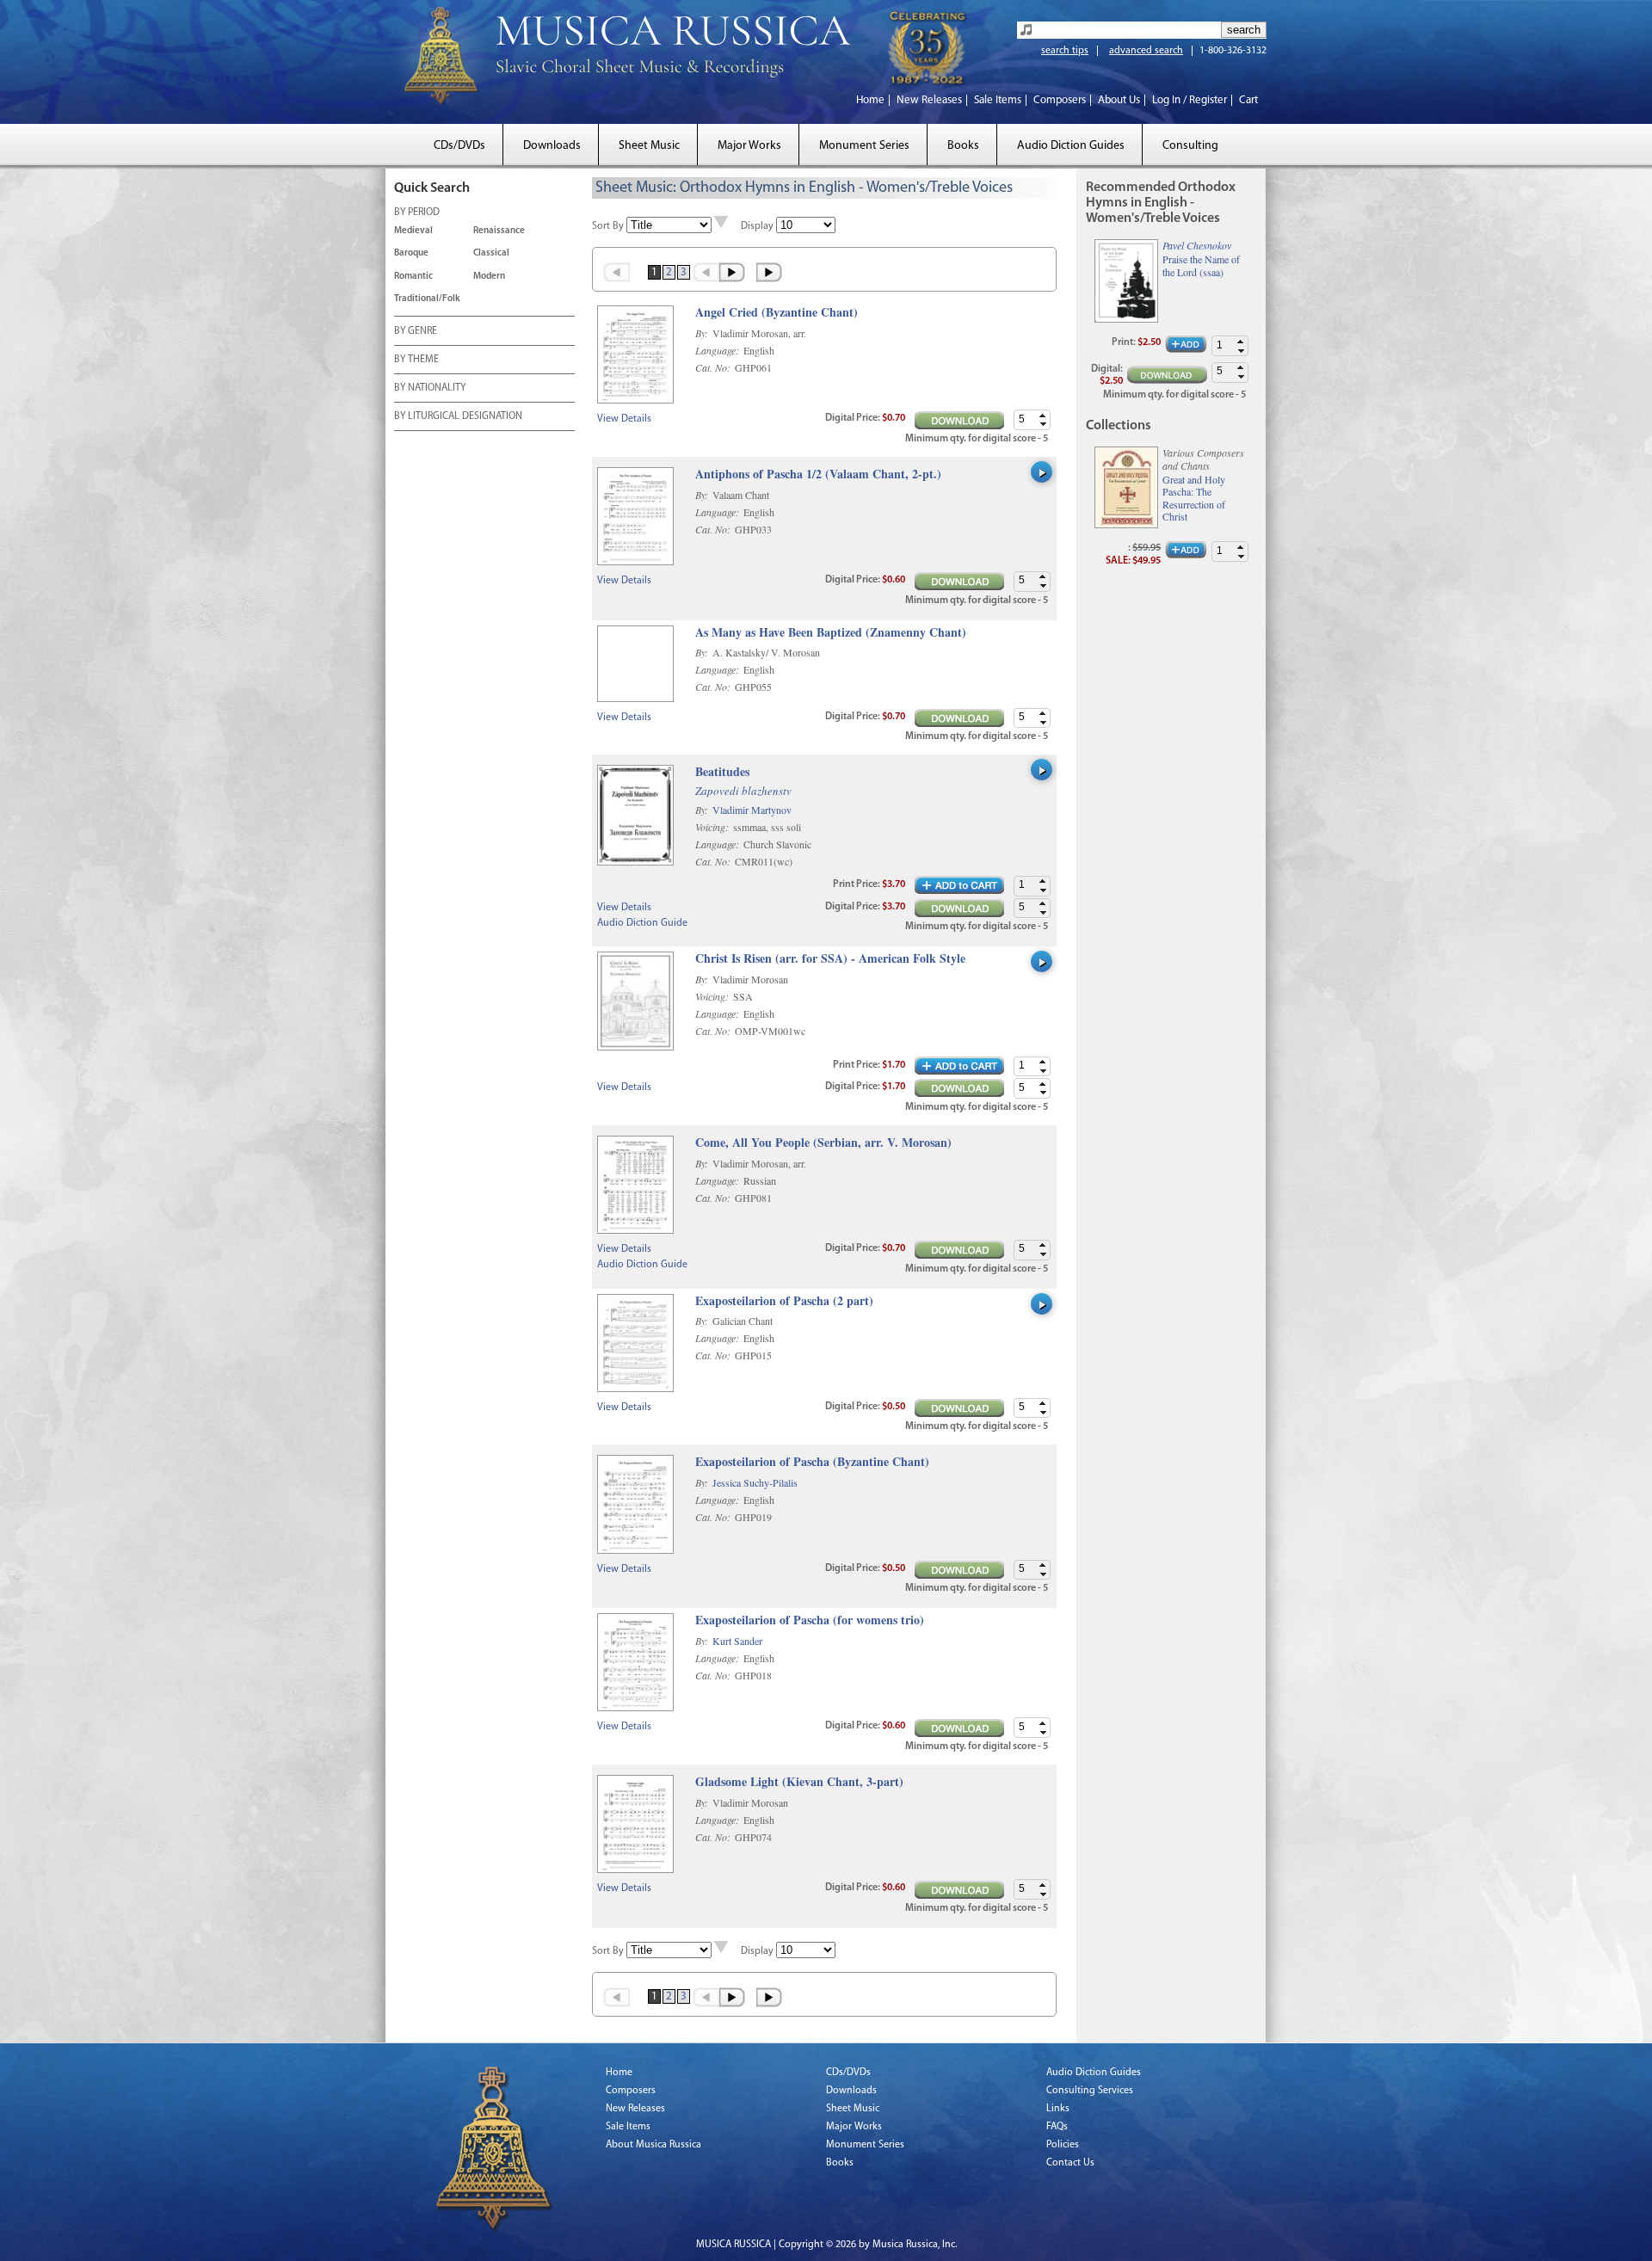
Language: (718, 350)
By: (703, 333)
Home (870, 100)
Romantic (413, 277)
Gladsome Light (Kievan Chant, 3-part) (799, 1782)
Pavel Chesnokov (1197, 245)
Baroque (411, 253)
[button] (1043, 415)
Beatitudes (722, 772)
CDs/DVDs (459, 146)
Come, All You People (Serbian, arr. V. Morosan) (823, 1143)
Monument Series (864, 146)
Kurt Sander (737, 1641)
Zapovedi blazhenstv (743, 791)
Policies (1063, 2145)
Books (963, 146)
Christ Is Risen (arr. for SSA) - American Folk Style (830, 959)
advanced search (1146, 51)
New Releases (929, 100)
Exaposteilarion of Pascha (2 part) (784, 1301)
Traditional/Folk (427, 299)
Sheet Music (649, 146)
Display (757, 226)
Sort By (608, 226)
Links (1058, 2109)
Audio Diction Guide (642, 923)
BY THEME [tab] (416, 360)
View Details (624, 419)
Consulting (1190, 146)
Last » (771, 272)
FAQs (1057, 2127)
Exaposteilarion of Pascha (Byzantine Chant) (812, 1462)
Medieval (413, 231)
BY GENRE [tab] (416, 331)
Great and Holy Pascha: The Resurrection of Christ (1194, 498)
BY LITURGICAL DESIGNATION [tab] (458, 416)
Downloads (552, 146)
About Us (1119, 100)
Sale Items (998, 100)
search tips (1065, 51)
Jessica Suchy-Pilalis (755, 1482)
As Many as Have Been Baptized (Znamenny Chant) (831, 633)
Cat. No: (714, 367)
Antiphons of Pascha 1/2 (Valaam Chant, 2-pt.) (818, 474)
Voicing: (713, 827)
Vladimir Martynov (752, 810)
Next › (734, 272)
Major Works (749, 146)
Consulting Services (1090, 2091)
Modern (489, 277)
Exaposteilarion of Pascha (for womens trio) (810, 1620)
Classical (491, 253)
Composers (1060, 100)
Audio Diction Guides (1071, 146)
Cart (1248, 100)
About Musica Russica (653, 2145)
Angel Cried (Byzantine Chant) (777, 313)
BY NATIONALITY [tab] (430, 388)
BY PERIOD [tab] (417, 213)
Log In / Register (1190, 100)
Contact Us (1070, 2163)
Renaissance (499, 231)
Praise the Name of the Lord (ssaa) (1201, 265)
